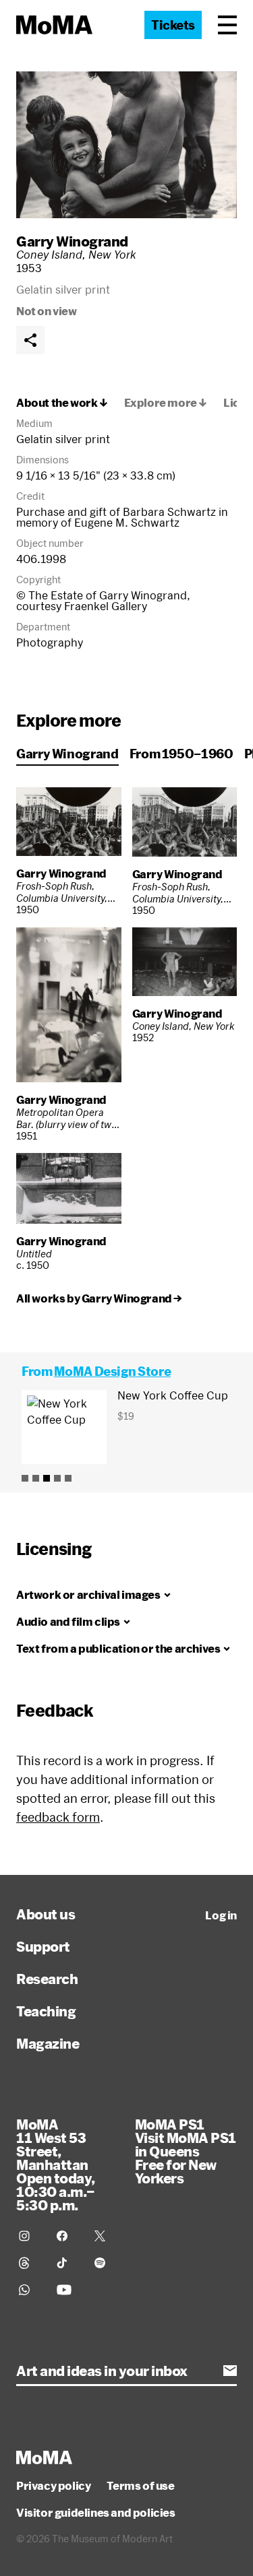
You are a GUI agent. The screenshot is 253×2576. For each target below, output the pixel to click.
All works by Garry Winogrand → (99, 1298)
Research (47, 1979)
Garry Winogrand (72, 241)
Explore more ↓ (166, 403)
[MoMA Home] (54, 25)
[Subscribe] (230, 2371)
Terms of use (140, 2486)
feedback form (58, 1817)
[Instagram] (30, 2236)
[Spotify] (105, 2263)
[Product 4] (57, 1478)
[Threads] (30, 2263)
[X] (105, 2236)
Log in (221, 1915)
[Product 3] (47, 1478)
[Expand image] (126, 145)
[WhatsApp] (30, 2290)
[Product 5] (68, 1478)
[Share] (30, 340)
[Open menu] (227, 25)
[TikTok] (67, 2263)
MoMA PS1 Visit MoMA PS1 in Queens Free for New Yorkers (186, 2151)
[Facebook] (67, 2236)
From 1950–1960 (181, 754)
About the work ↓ (62, 403)
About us (46, 1914)
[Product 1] (25, 1478)
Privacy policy (53, 2486)
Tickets (173, 25)
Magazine (48, 2043)
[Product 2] (36, 1478)
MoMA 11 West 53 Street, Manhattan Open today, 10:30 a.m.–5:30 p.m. (56, 2165)
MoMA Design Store (112, 1371)
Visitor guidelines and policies (96, 2513)
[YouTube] (67, 2290)
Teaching (46, 2011)
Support (43, 1946)
